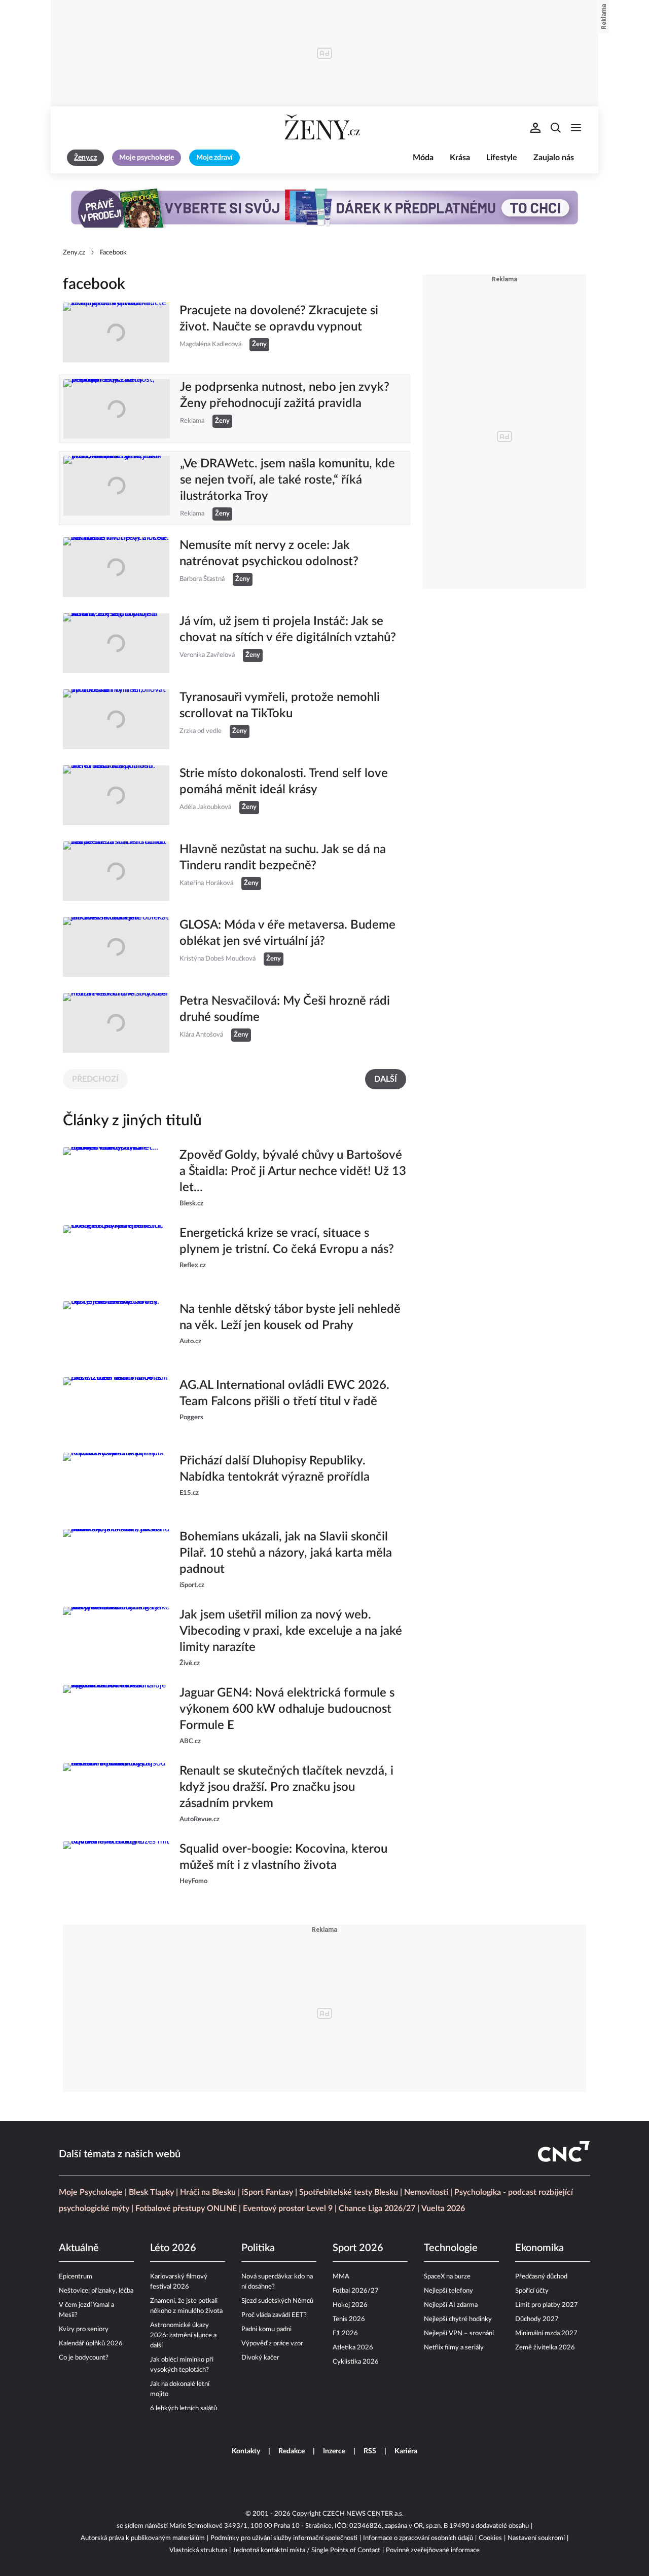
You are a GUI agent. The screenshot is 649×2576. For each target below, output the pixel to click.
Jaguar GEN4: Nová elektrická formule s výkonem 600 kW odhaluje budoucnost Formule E (287, 1709)
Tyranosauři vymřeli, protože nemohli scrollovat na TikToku (280, 706)
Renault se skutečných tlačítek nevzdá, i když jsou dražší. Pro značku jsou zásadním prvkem (286, 1787)
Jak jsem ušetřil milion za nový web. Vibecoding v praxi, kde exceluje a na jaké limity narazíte (291, 1631)
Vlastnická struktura (198, 2550)
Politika (258, 2248)
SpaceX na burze (447, 2277)
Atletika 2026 (353, 2348)
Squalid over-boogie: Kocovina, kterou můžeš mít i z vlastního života (283, 1857)
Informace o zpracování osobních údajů (418, 2538)
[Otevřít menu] (576, 128)
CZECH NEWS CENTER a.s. (363, 2514)
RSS (370, 2451)
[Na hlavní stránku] (324, 128)
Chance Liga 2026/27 (377, 2209)
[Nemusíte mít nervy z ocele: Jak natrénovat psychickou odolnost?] (116, 567)
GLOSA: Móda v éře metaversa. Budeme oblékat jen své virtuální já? (287, 933)
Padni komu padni (266, 2329)
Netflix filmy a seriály (454, 2348)
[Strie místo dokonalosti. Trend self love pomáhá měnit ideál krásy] (116, 795)
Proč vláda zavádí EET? (274, 2315)
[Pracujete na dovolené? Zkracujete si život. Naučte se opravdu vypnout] (116, 333)
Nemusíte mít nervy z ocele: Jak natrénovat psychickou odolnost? (269, 554)
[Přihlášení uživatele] (535, 128)
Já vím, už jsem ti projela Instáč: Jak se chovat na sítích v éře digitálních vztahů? (288, 630)
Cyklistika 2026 (356, 2362)
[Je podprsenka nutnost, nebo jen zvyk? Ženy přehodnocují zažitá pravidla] (117, 409)
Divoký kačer (260, 2358)
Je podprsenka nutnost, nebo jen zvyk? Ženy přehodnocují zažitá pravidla (285, 395)
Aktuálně (79, 2248)
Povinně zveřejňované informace (433, 2550)
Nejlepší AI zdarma (451, 2305)
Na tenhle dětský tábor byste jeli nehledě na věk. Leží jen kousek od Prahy (290, 1317)
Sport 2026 (358, 2248)
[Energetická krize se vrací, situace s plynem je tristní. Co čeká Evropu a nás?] (116, 1255)
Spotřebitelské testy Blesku (349, 2192)
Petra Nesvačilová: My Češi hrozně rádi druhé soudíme (285, 1009)
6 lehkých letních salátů (184, 2408)
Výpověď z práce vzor (272, 2344)
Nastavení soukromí (536, 2538)
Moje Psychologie (91, 2192)
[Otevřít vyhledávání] (556, 128)
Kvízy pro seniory (84, 2329)
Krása (460, 158)
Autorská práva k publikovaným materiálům (143, 2538)
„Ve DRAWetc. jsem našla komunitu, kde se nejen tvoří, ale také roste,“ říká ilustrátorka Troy (287, 480)
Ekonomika (539, 2248)
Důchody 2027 (537, 2319)
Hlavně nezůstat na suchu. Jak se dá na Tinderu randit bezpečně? (283, 858)
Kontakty (246, 2451)
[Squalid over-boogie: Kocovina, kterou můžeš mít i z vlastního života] (116, 1871)
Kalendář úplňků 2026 (91, 2344)
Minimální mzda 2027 (546, 2333)
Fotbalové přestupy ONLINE (186, 2209)
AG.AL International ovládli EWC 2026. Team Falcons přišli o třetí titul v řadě (284, 1393)
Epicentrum (76, 2277)
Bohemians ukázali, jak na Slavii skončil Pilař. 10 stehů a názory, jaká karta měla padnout (286, 1553)
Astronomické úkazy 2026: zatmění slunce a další (183, 2335)
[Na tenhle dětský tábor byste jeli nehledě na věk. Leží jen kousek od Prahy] (116, 1331)
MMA (341, 2277)
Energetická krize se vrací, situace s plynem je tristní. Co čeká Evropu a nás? (287, 1241)
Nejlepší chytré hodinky (458, 2319)
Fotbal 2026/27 (356, 2291)
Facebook (113, 253)
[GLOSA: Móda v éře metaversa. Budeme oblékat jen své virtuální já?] (116, 947)
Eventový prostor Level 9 (288, 2209)
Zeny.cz (74, 253)
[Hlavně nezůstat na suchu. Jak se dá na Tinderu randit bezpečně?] (116, 871)
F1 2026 (345, 2333)
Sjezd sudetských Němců (277, 2301)
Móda (423, 158)
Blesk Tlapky (151, 2192)
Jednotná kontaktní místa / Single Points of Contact (307, 2550)
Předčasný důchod (541, 2277)
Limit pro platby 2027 (547, 2305)
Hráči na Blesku (208, 2192)
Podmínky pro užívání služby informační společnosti (284, 2538)
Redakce (292, 2451)
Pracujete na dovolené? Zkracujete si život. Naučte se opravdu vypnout (279, 319)
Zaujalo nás (554, 158)
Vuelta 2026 (443, 2209)
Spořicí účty (532, 2291)
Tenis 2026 (349, 2319)
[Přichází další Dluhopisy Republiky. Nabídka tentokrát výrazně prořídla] (116, 1483)
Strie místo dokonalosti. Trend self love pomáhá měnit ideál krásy (284, 782)
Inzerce (334, 2451)
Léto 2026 (173, 2248)
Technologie (451, 2248)
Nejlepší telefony (448, 2291)
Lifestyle (502, 158)
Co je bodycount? (84, 2358)
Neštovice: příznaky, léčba (96, 2291)
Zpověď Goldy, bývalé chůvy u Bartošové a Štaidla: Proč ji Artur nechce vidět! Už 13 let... (293, 1171)
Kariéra (406, 2451)
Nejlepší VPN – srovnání (459, 2333)
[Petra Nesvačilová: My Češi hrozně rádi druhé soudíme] (116, 1023)
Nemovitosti (426, 2192)
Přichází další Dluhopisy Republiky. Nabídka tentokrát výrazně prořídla (275, 1469)
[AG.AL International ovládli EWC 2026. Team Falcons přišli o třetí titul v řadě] (116, 1407)
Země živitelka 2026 (545, 2348)
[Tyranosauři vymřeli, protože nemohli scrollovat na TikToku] (116, 719)
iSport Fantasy (267, 2192)
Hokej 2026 (350, 2305)
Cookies (490, 2538)
